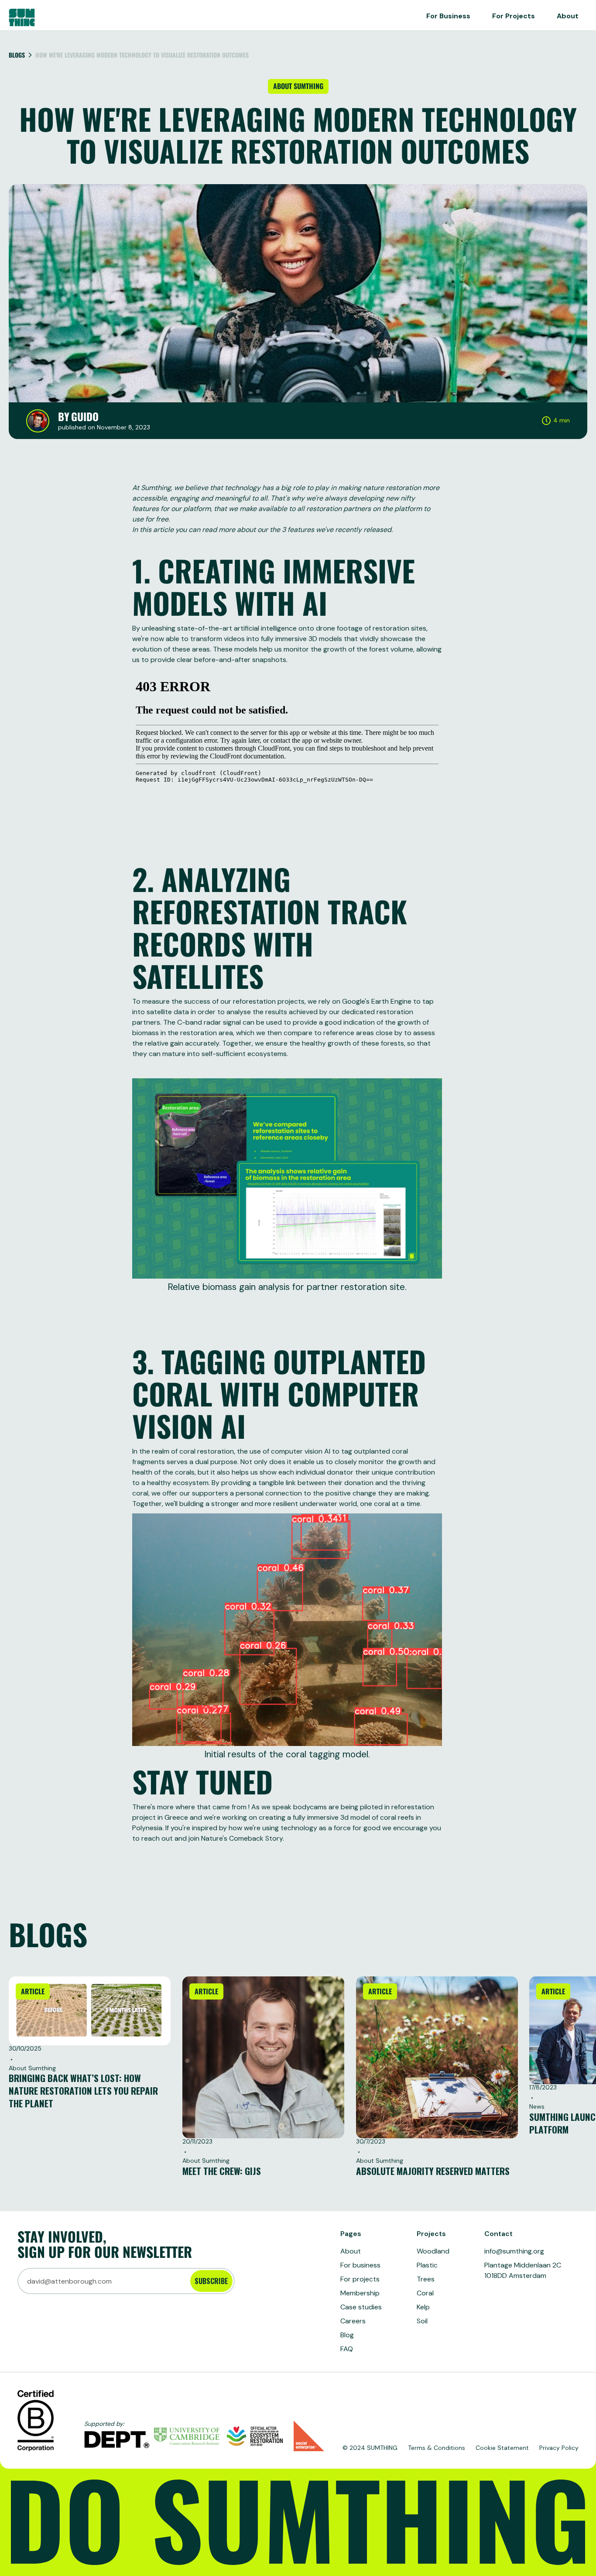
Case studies (361, 2307)
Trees (426, 2279)
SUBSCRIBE (211, 2281)
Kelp (423, 2307)
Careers (353, 2321)
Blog (347, 2335)
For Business (448, 16)
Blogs (17, 55)
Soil (422, 2321)
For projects (360, 2279)
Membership (360, 2293)
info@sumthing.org (514, 2251)
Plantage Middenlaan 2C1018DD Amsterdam (523, 2270)
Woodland (433, 2251)
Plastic (427, 2265)
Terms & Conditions (437, 2448)
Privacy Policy (559, 2448)
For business (360, 2265)
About (568, 16)
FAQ (347, 2349)
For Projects (514, 16)
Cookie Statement (502, 2448)
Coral (425, 2293)
